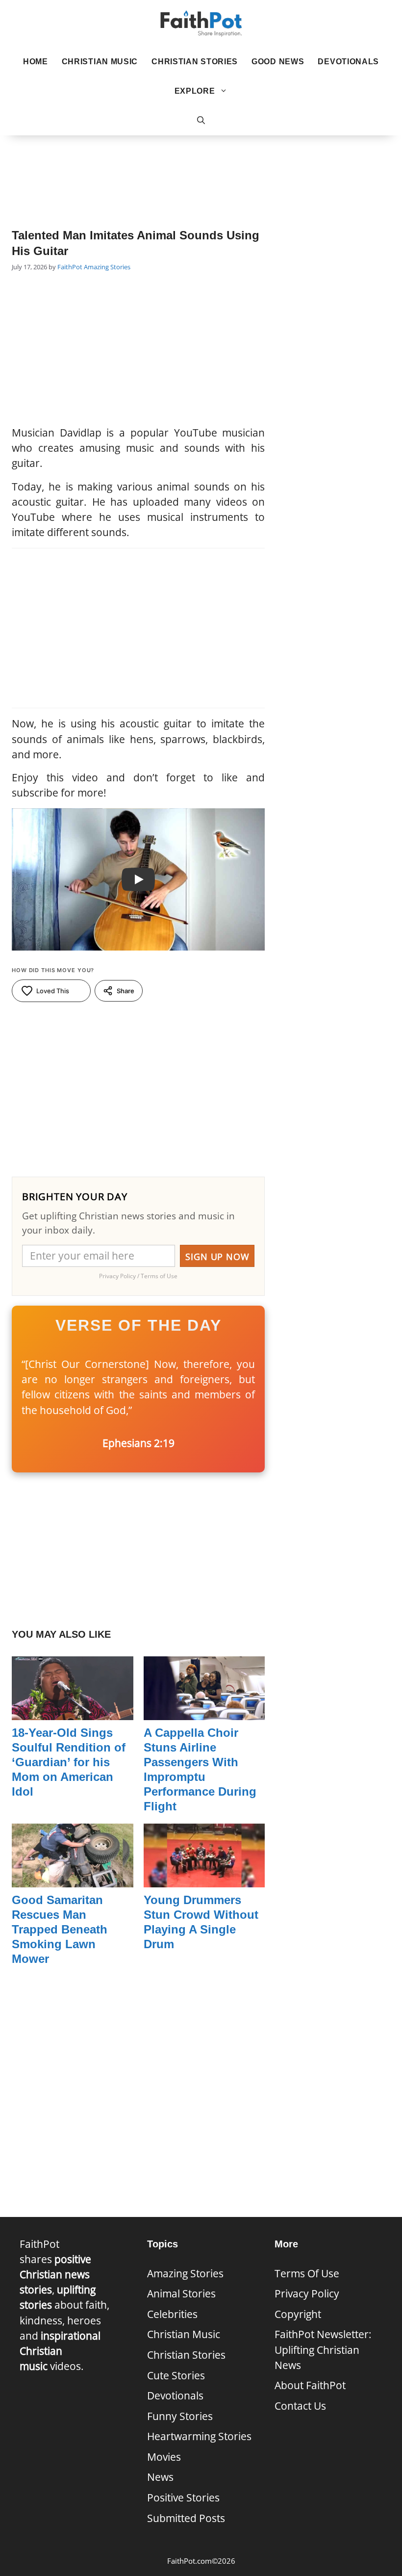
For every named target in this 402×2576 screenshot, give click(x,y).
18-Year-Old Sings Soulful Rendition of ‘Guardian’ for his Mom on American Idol (69, 1762)
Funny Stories (180, 2416)
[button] (201, 121)
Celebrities (172, 2314)
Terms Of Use (307, 2273)
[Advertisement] (201, 167)
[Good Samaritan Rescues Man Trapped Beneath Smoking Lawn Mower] (73, 1880)
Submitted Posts (186, 2518)
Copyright (298, 2314)
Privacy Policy (307, 2293)
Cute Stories (176, 2375)
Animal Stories (181, 2293)
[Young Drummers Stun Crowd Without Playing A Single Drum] (204, 1880)
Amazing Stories (107, 267)
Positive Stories (183, 2498)
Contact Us (300, 2406)
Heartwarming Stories (199, 2436)
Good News (278, 62)
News (160, 2477)
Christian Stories (195, 62)
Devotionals (348, 62)
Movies (164, 2457)
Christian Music (100, 62)
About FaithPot (310, 2385)
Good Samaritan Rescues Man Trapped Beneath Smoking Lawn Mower (60, 1929)
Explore (195, 91)
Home (36, 62)
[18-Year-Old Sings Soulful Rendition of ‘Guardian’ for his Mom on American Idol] (73, 1712)
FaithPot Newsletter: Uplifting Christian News (323, 2349)
